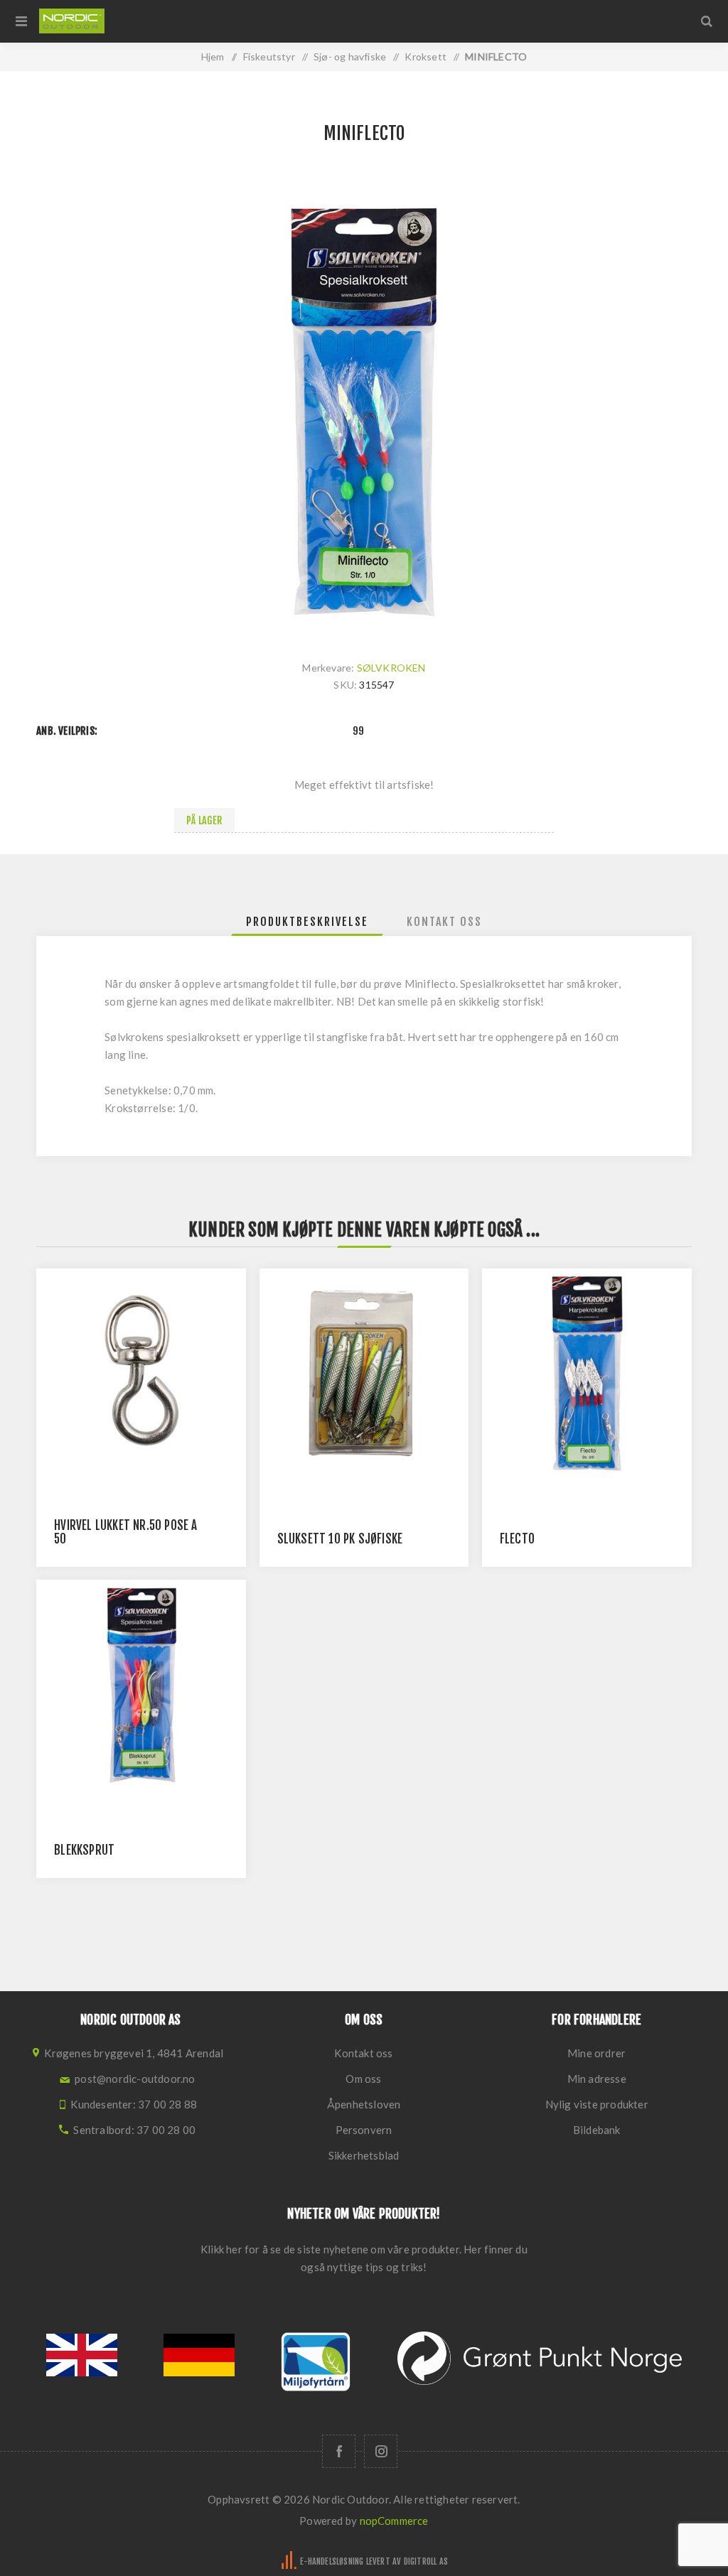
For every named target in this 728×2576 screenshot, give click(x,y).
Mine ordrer (596, 2053)
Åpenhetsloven (364, 2104)
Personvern (364, 2130)
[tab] (307, 922)
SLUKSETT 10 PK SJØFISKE (340, 1539)
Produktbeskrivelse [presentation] (307, 922)
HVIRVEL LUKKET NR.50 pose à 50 (125, 1532)
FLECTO (517, 1539)
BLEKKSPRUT (84, 1850)
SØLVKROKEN (391, 668)
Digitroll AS (426, 2561)
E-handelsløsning (332, 2561)
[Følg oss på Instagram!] (381, 2451)
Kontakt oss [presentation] (444, 922)
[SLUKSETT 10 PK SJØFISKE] (364, 1373)
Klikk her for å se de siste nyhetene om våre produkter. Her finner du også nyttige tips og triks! (364, 2258)
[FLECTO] (587, 1373)
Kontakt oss (363, 2053)
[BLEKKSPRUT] (141, 1685)
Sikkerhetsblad (364, 2155)
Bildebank (597, 2130)
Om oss (363, 2079)
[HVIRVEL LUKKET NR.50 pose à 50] (141, 1373)
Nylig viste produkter (597, 2104)
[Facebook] (339, 2451)
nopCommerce (394, 2521)
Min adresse (597, 2079)
